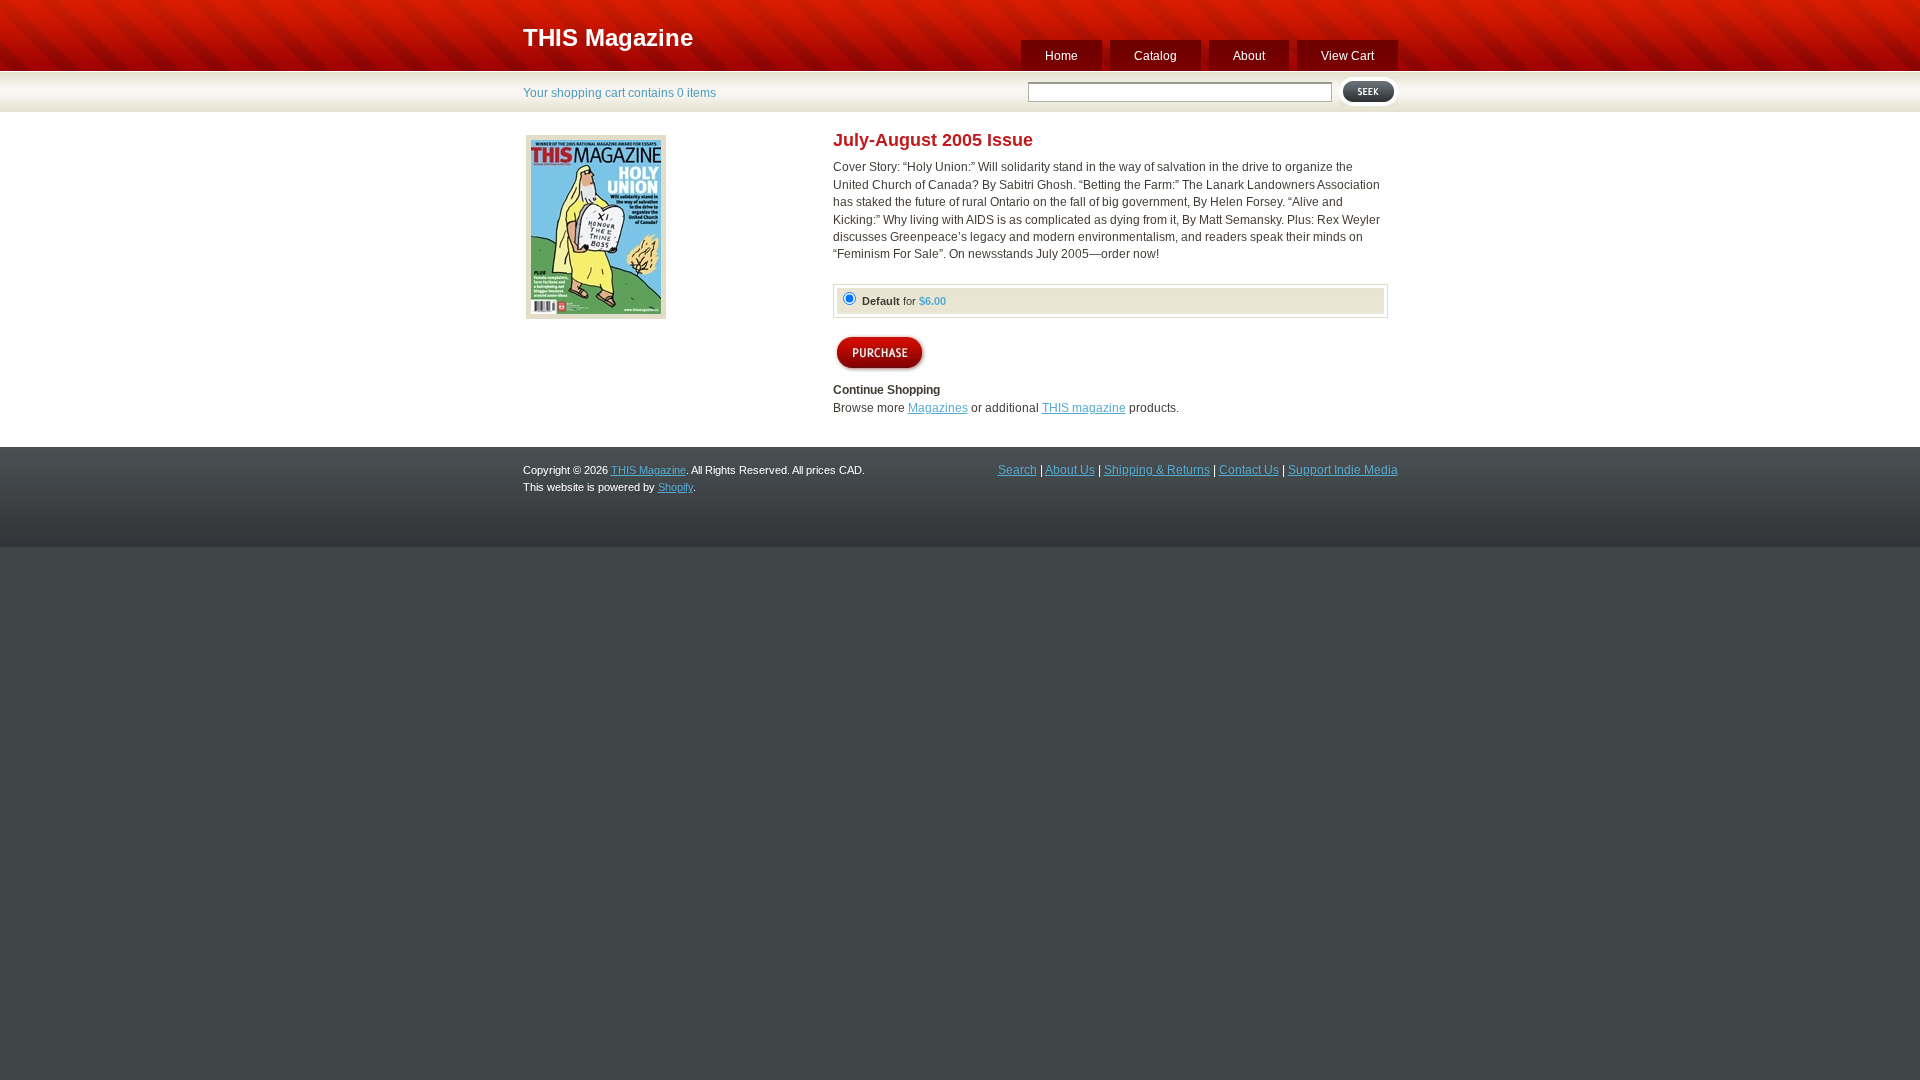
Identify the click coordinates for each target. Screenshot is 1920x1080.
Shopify (675, 487)
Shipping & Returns (1157, 470)
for (904, 301)
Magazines (938, 408)
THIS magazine (1084, 408)
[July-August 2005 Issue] (596, 318)
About (1249, 56)
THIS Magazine (608, 37)
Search (1017, 470)
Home (1061, 56)
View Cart (1347, 56)
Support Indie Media (1343, 470)
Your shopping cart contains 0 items (619, 93)
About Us (1070, 470)
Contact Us (1249, 470)
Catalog (1155, 56)
